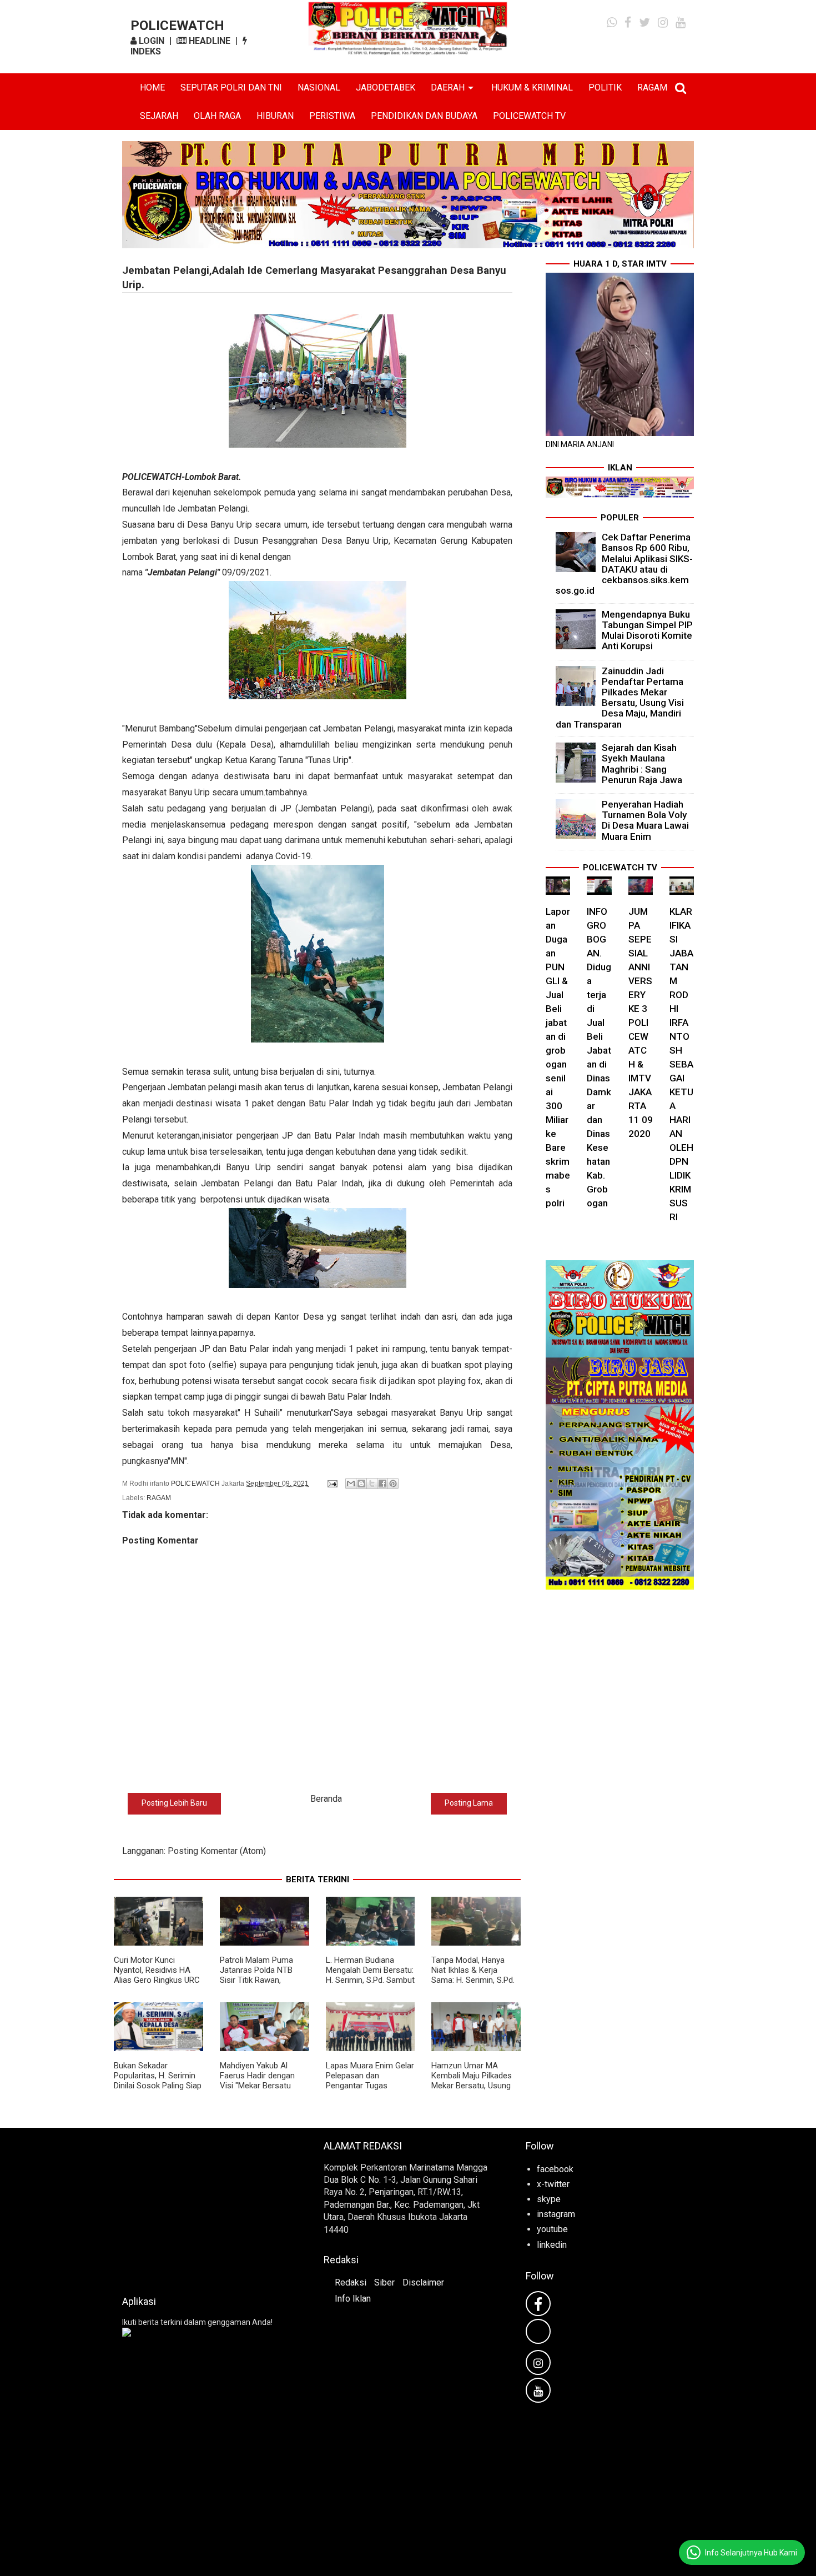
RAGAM (652, 87)
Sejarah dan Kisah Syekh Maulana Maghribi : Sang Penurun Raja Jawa (642, 764)
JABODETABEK (386, 87)
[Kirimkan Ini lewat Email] (351, 1484)
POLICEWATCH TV (529, 116)
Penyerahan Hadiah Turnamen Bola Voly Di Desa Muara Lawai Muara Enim (645, 820)
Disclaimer (423, 2282)
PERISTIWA (332, 116)
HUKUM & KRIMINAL (532, 87)
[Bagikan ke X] (372, 1484)
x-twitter (553, 2184)
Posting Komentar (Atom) (217, 1851)
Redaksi (351, 2282)
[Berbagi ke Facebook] (382, 1484)
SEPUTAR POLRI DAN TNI (231, 87)
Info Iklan (353, 2299)
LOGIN (150, 41)
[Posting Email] (332, 1484)
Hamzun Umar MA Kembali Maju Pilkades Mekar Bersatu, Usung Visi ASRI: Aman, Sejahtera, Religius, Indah (472, 2091)
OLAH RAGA (217, 116)
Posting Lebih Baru (174, 1803)
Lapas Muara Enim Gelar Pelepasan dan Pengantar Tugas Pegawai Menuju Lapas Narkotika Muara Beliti (370, 2086)
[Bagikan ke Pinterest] (393, 1484)
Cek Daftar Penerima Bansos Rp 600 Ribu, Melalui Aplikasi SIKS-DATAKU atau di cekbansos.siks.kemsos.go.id (624, 564)
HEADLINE (208, 41)
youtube (552, 2229)
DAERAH (448, 87)
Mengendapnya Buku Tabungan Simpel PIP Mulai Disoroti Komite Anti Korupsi (647, 630)
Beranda (326, 1799)
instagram (556, 2214)
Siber (384, 2282)
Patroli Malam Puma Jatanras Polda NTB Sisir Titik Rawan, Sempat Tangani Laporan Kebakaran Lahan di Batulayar (256, 1985)
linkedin (552, 2245)
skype (549, 2199)
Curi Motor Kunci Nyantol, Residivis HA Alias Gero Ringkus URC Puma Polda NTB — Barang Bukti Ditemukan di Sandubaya (157, 1985)
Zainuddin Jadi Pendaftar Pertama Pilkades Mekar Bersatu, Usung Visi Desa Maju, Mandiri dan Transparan (620, 698)
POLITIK (605, 87)
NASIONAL (319, 87)
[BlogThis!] (361, 1484)
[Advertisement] (206, 2208)
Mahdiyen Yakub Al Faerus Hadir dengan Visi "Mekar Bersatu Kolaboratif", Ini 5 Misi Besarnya (259, 2086)
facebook (555, 2169)
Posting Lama (469, 1803)
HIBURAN (275, 116)
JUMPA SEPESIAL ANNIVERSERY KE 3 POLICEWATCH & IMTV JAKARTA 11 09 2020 (641, 1023)
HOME (152, 87)
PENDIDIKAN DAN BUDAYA (424, 116)
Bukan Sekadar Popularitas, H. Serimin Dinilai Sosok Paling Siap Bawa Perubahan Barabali (158, 2086)
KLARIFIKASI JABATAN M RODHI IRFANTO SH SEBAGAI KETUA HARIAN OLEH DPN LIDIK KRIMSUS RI (681, 1064)
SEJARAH (159, 116)
